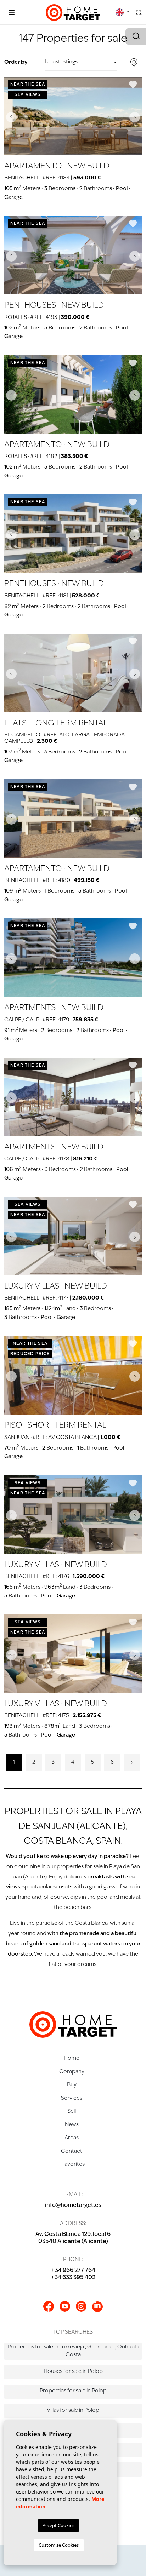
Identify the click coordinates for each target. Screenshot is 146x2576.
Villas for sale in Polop (73, 2411)
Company (72, 2072)
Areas (72, 2138)
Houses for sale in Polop (73, 2372)
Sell (72, 2112)
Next (135, 117)
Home (72, 2058)
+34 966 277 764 (73, 2271)
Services (72, 2098)
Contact (72, 2152)
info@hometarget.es (73, 2205)
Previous (11, 117)
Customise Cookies (59, 2545)
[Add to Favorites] (133, 85)
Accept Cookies (58, 2525)
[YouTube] (65, 2306)
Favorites (73, 2165)
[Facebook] (49, 2306)
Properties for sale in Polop (73, 2391)
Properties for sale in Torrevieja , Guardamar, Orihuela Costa (73, 2351)
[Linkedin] (97, 2307)
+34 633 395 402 (73, 2278)
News (72, 2125)
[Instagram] (81, 2306)
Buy (72, 2085)
